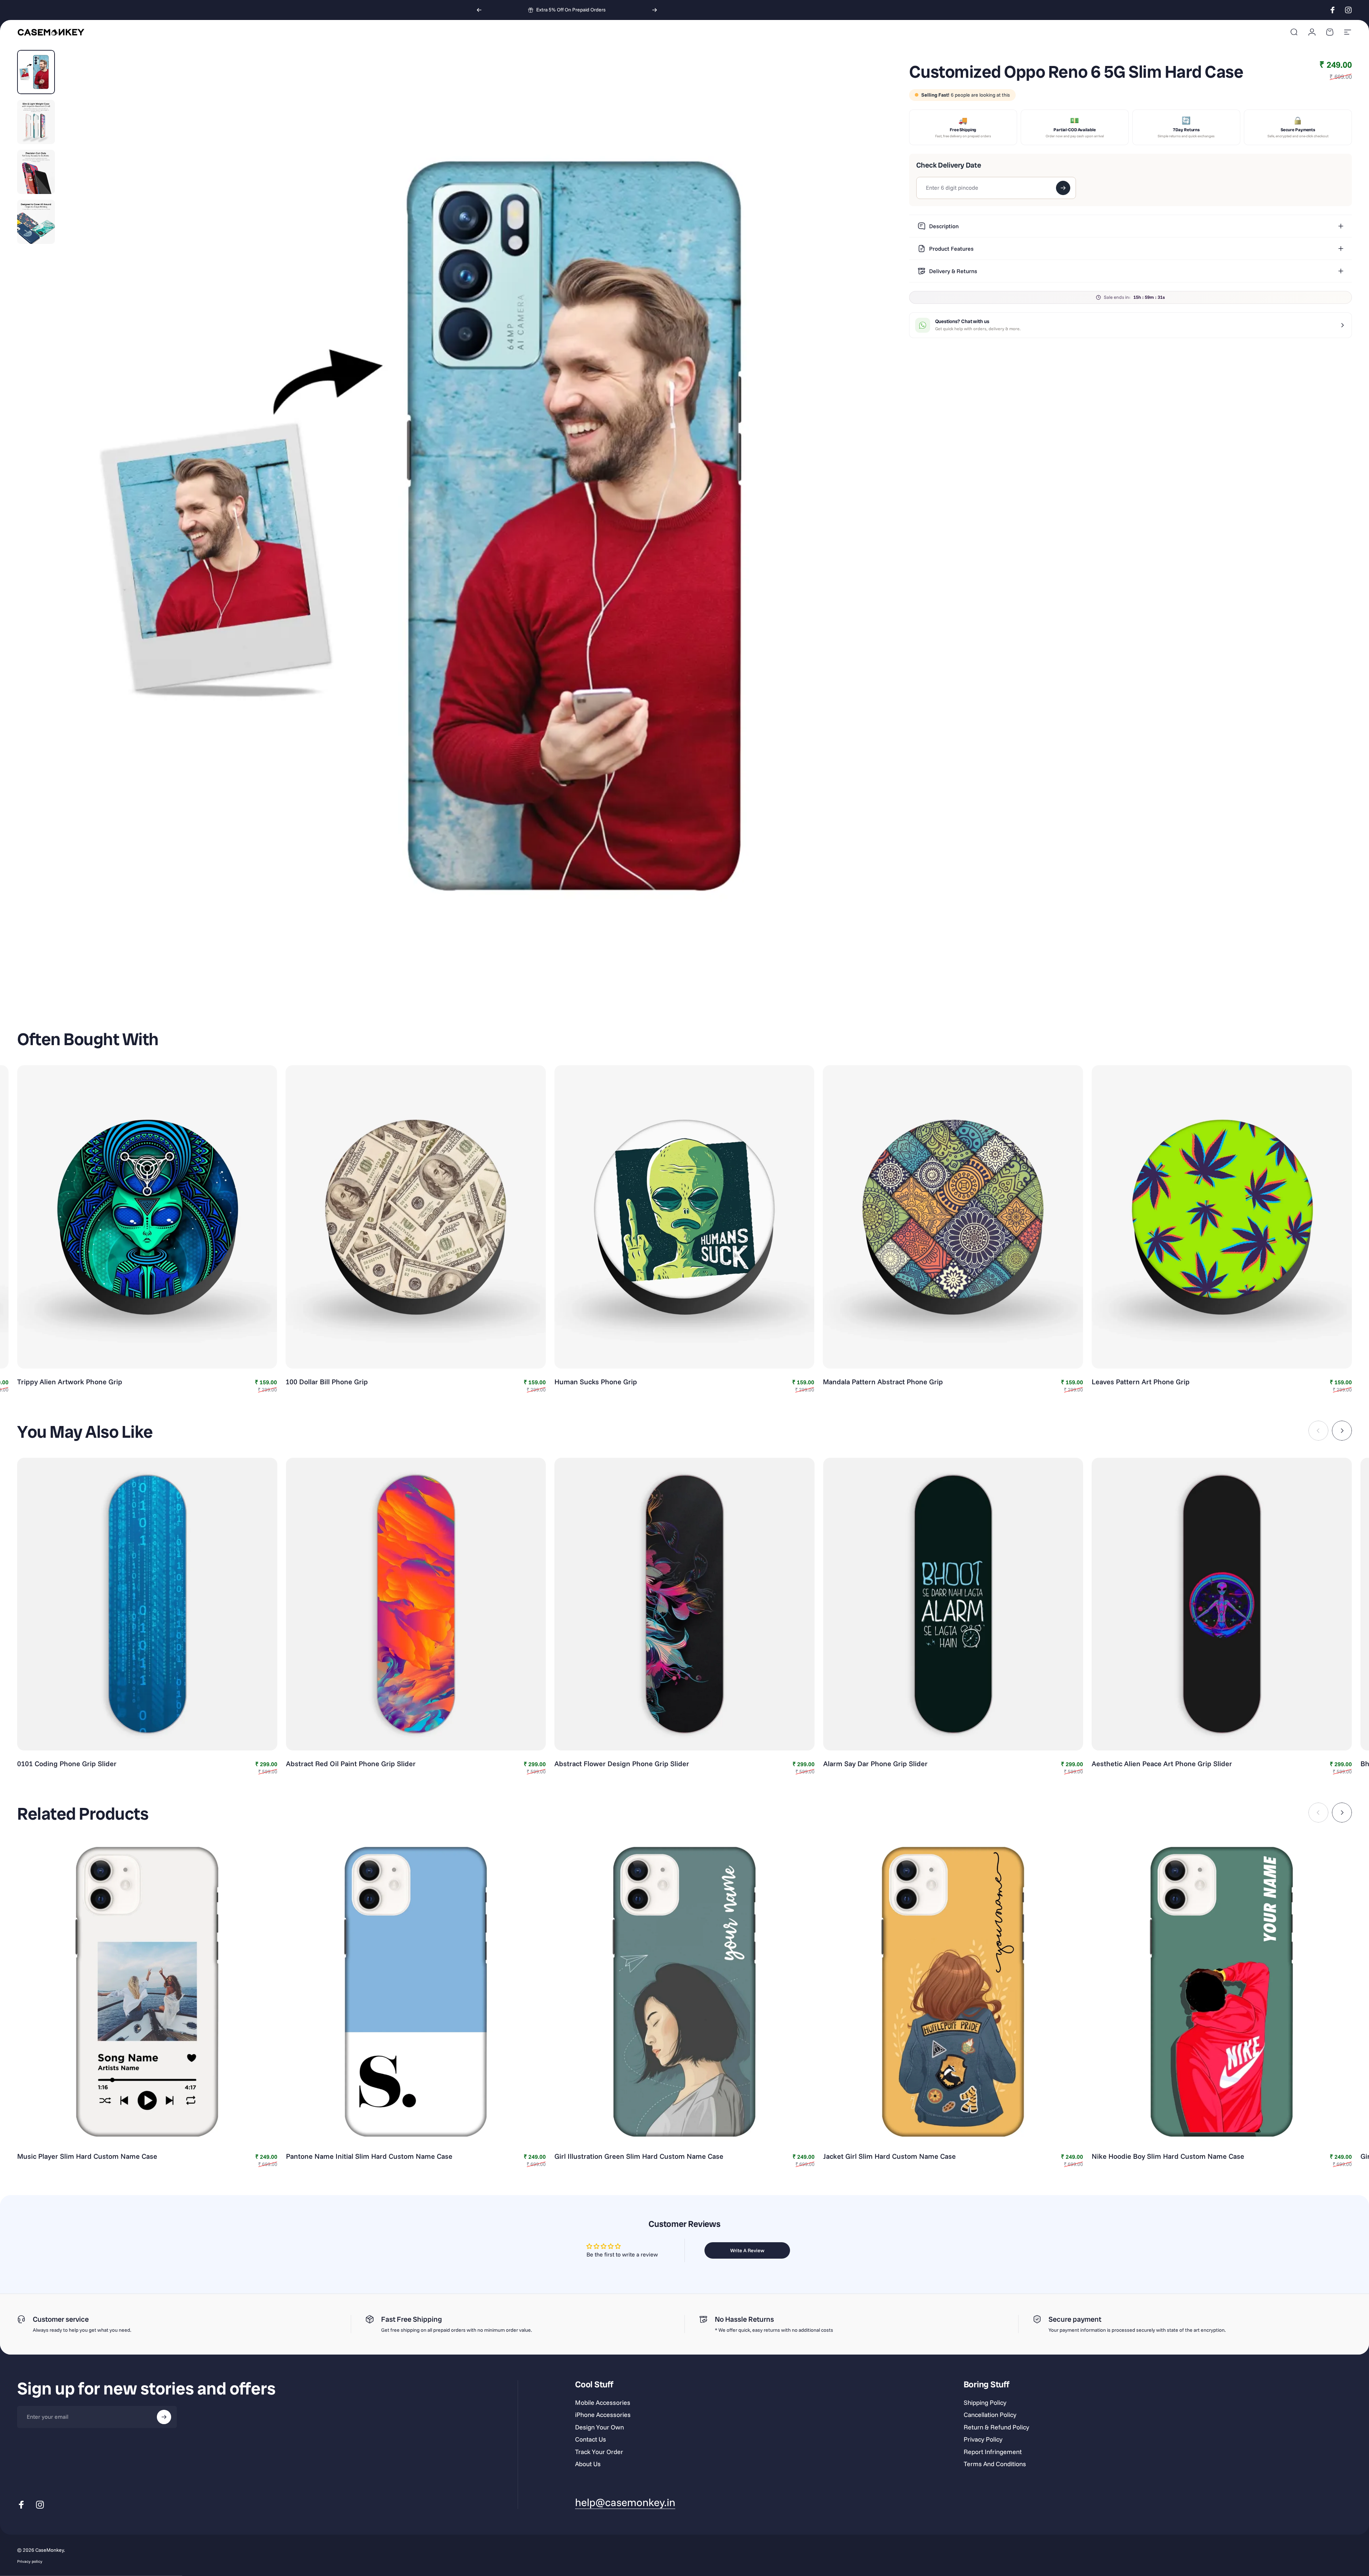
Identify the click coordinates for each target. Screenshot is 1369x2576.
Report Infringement (993, 2452)
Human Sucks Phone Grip (596, 1382)
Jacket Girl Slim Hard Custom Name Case (889, 2156)
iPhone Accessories (603, 2415)
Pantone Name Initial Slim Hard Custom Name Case (369, 2156)
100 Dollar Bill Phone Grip (327, 1382)
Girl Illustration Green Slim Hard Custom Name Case (639, 2156)
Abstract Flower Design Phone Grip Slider (622, 1764)
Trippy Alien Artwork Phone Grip (70, 1382)
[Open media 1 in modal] (469, 526)
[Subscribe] (164, 2417)
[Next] (655, 10)
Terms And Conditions (995, 2464)
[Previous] (479, 10)
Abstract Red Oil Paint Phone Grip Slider (351, 1764)
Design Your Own (599, 2427)
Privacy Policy (983, 2439)
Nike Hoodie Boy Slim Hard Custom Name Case (1168, 2156)
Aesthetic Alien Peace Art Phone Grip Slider (1162, 1764)
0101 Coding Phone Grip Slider (67, 1764)
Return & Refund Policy (996, 2427)
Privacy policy (30, 2561)
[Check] (1063, 188)
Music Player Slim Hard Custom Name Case (87, 2156)
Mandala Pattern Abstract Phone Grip (883, 1382)
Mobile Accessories (603, 2403)
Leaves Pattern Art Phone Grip (1141, 1382)
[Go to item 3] (36, 172)
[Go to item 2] (36, 122)
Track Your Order (599, 2452)
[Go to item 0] (36, 72)
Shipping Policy (985, 2403)
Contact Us (591, 2439)
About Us (588, 2464)
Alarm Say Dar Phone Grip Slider (875, 1764)
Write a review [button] (747, 2250)
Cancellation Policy (990, 2415)
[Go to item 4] (36, 222)
